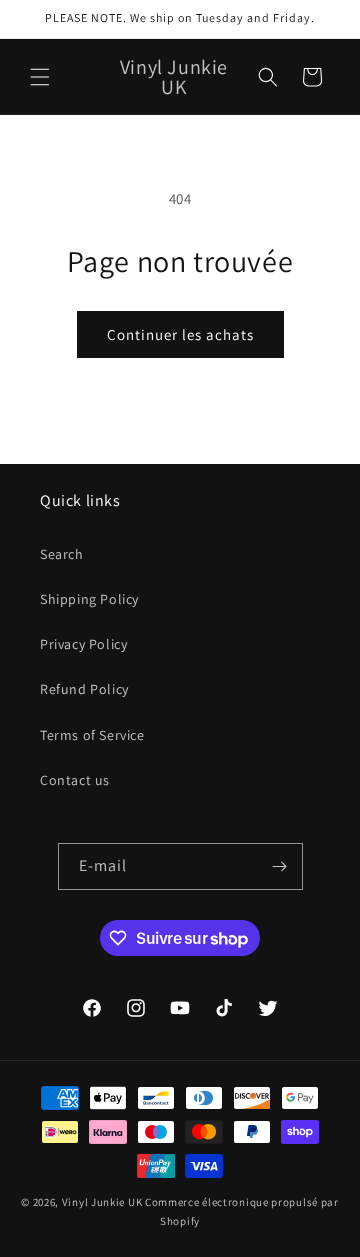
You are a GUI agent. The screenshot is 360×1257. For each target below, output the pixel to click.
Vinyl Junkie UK (102, 1202)
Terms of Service (92, 735)
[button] (40, 77)
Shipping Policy (89, 599)
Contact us (75, 780)
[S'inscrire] (280, 866)
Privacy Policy (83, 644)
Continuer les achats (180, 334)
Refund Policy (84, 689)
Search (62, 554)
